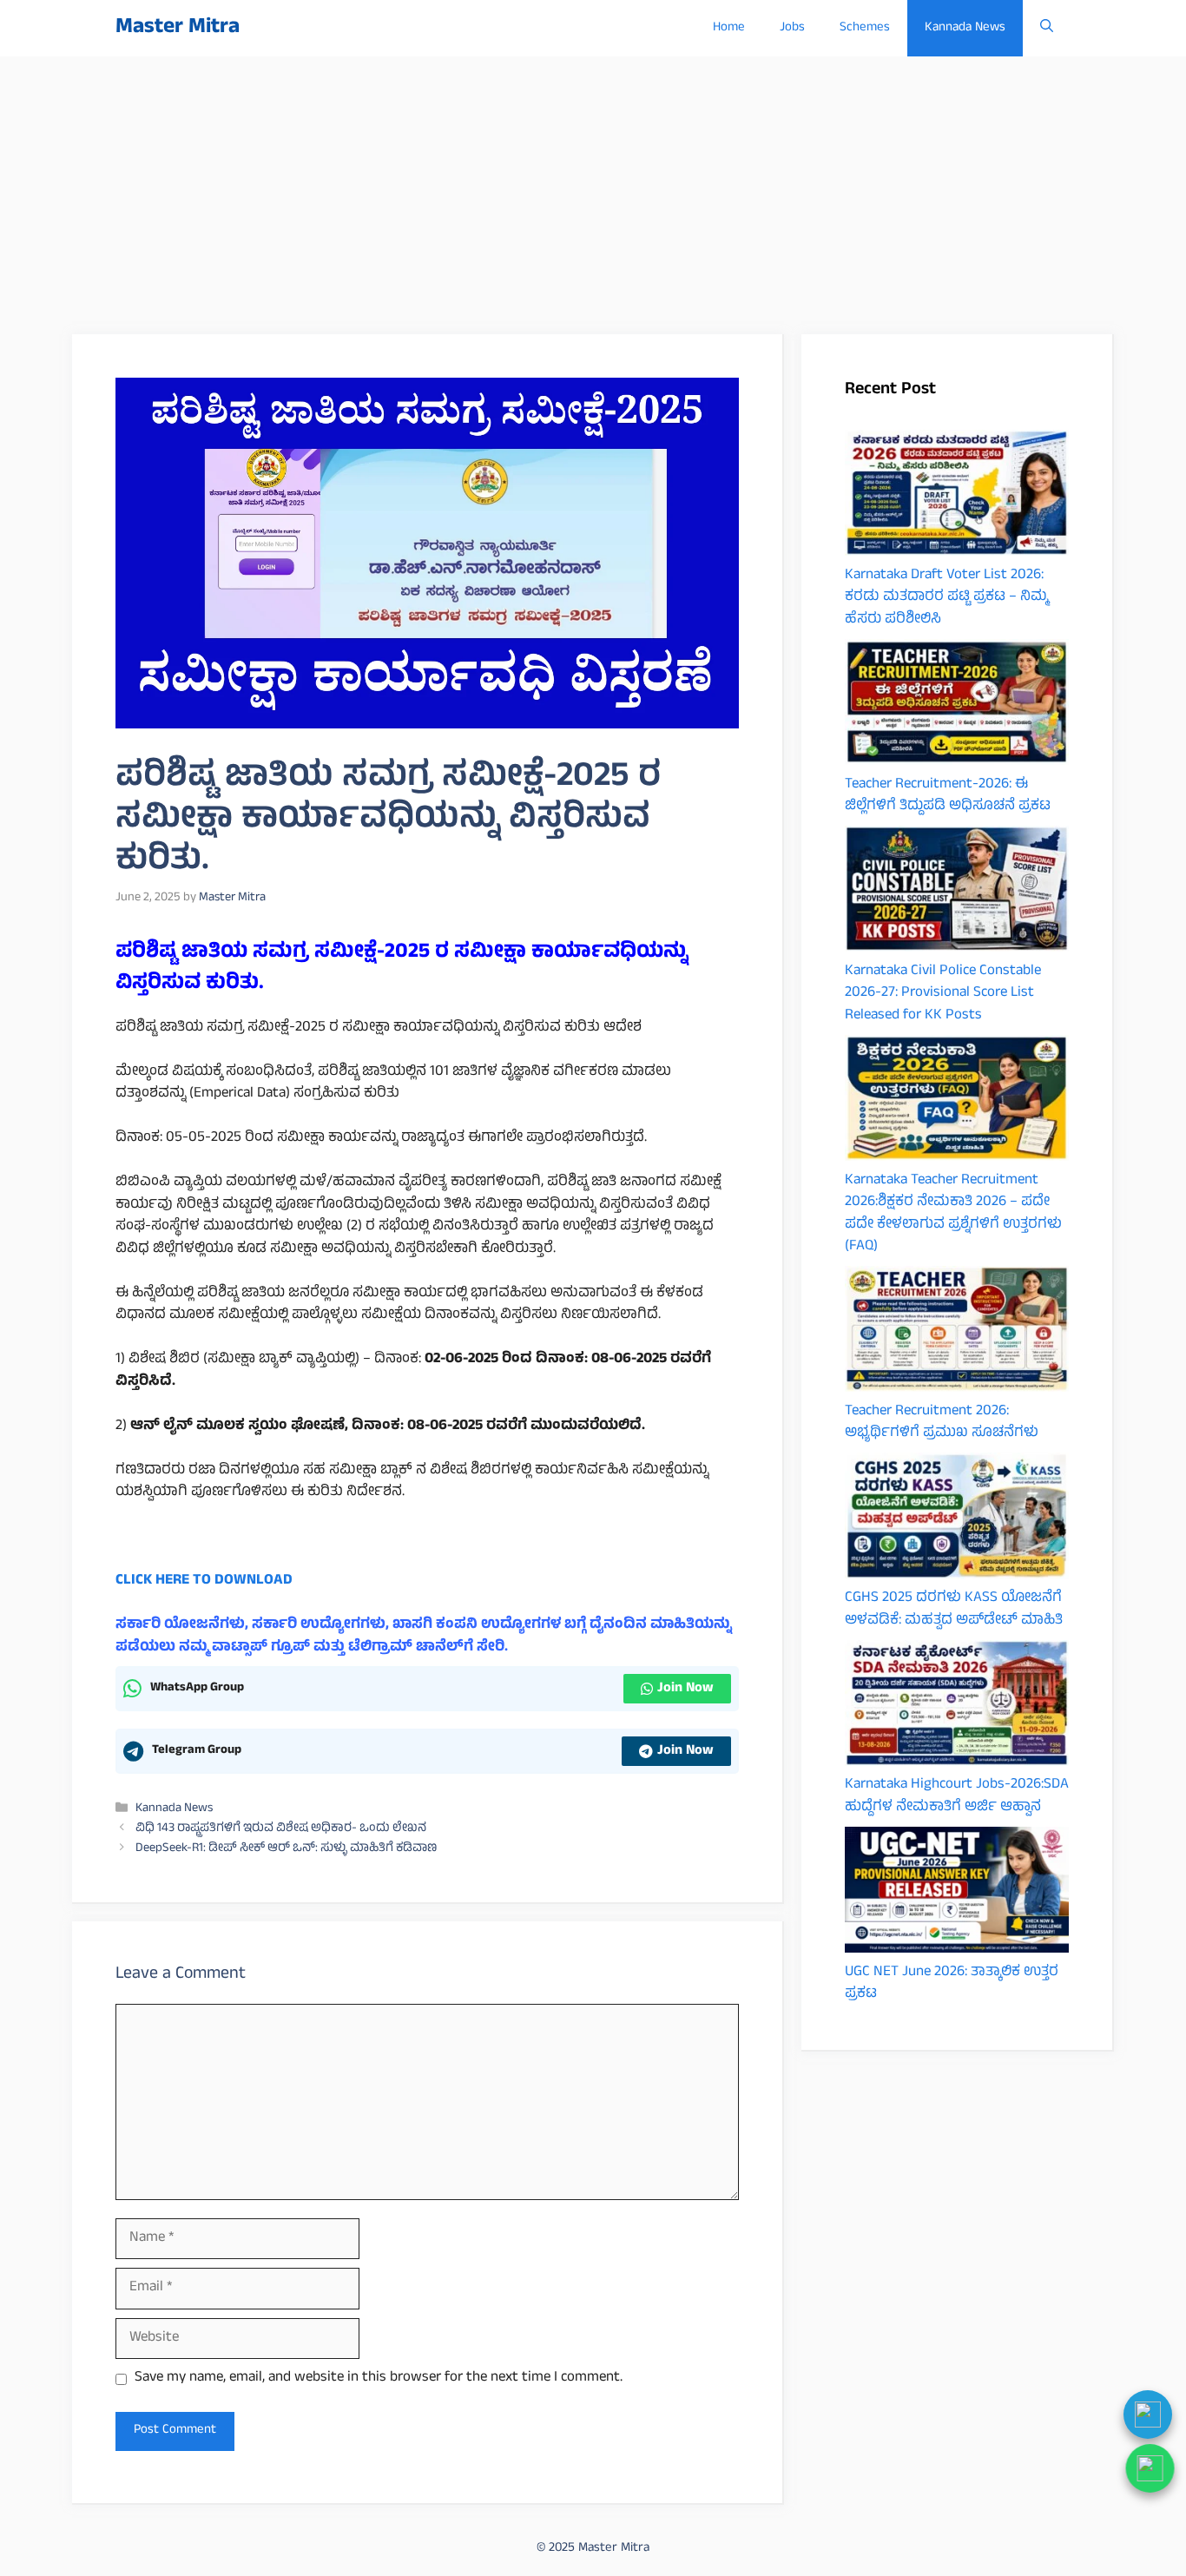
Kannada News (965, 28)
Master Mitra (178, 28)
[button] (1047, 28)
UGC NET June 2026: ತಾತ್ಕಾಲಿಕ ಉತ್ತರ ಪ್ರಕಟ (952, 1984)
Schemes (865, 28)
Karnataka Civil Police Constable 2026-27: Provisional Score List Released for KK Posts (943, 994)
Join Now (685, 1689)
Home (729, 28)
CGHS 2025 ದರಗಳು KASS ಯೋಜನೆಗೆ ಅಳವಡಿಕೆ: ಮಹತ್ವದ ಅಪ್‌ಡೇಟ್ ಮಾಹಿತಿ (954, 1610)
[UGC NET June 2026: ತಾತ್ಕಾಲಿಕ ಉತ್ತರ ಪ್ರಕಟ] (957, 1894)
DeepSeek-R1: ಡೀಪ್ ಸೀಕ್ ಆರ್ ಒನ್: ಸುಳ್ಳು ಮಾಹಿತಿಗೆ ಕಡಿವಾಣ (286, 1849)
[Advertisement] (593, 187)
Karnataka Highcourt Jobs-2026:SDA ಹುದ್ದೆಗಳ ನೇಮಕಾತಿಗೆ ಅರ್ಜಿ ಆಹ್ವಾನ (957, 1796)
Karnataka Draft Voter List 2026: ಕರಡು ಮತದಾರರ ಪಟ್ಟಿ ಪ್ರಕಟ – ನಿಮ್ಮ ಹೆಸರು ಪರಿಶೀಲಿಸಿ (946, 598)
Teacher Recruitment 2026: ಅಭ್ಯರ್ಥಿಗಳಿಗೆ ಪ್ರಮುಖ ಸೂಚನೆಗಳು (942, 1423)
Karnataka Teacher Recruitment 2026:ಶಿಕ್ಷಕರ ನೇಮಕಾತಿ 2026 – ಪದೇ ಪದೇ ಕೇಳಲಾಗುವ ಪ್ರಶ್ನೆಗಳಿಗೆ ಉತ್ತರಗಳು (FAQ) (953, 1214)
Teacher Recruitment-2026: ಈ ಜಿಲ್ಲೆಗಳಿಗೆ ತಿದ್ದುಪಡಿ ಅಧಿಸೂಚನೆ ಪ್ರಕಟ (948, 796)
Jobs (792, 28)
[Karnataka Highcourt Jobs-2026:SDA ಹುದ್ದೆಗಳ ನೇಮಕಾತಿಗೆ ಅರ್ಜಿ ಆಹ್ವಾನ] (957, 1708)
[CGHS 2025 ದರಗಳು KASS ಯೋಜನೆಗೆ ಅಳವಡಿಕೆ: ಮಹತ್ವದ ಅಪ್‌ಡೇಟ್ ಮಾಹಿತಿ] (957, 1520)
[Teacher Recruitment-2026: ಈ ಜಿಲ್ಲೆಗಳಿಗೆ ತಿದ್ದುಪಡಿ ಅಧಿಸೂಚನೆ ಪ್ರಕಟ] (957, 707)
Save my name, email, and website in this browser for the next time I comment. (379, 2379)
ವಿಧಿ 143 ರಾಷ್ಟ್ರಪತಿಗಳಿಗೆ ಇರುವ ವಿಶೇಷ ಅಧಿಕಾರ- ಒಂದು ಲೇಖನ (281, 1829)
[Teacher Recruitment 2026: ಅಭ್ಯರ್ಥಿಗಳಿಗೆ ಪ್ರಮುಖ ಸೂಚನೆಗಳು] (957, 1334)
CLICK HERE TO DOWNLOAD (204, 1581)
